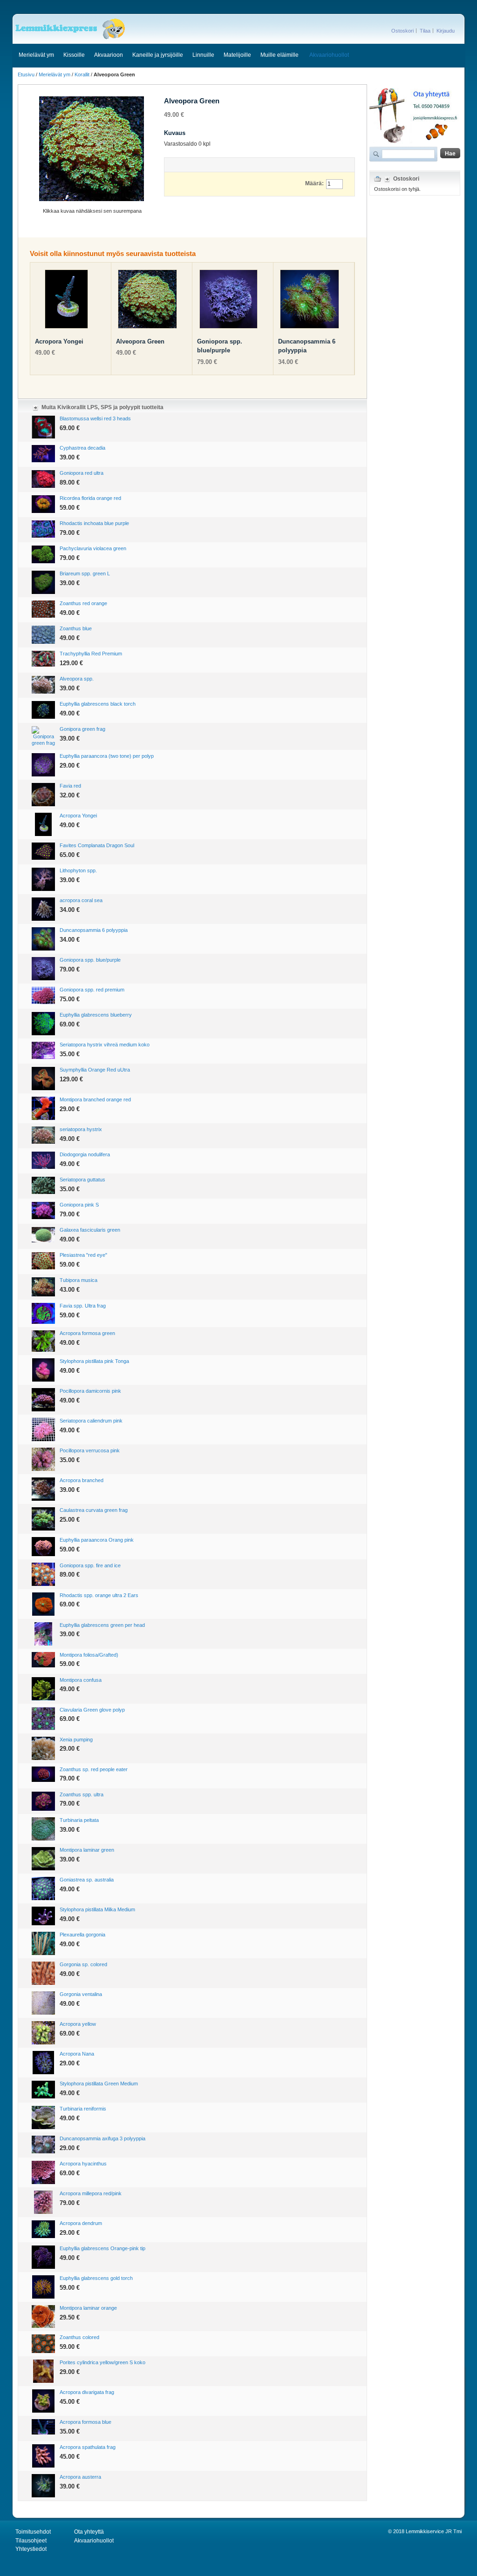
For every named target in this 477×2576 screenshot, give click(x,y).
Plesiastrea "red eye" (83, 1255)
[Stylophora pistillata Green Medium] (43, 2089)
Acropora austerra (80, 2477)
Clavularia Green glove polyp (92, 1710)
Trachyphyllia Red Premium (91, 654)
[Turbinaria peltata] (43, 1829)
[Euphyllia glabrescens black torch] (43, 710)
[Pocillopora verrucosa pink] (43, 1459)
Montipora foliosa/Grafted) (89, 1655)
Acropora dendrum (81, 2223)
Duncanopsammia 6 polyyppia (94, 930)
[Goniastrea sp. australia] (43, 1888)
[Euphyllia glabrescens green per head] (43, 1634)
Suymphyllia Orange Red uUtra (95, 1070)
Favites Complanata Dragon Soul (97, 845)
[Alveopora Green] (147, 301)
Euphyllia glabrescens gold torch (96, 2278)
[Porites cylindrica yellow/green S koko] (43, 2371)
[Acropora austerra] (43, 2486)
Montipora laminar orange (88, 2308)
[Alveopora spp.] (43, 684)
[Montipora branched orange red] (43, 1108)
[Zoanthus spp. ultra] (43, 1801)
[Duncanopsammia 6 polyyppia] (310, 301)
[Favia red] (43, 795)
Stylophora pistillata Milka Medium (97, 1909)
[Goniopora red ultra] (43, 479)
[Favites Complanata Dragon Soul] (43, 851)
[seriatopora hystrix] (43, 1135)
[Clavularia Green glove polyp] (43, 1719)
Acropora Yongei (59, 341)
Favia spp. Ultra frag (83, 1306)
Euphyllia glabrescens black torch (98, 704)
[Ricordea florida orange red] (43, 504)
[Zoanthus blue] (43, 634)
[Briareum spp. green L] (43, 582)
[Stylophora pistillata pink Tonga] (43, 1370)
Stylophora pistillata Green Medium (99, 2084)
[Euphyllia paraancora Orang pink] (43, 1547)
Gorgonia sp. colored (83, 1964)
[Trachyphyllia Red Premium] (43, 659)
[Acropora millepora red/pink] (43, 2202)
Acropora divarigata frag (87, 2392)
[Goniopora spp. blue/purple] (228, 301)
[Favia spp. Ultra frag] (43, 1313)
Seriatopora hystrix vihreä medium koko (105, 1045)
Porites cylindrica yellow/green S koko (102, 2362)
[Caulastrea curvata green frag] (43, 1519)
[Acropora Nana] (43, 2063)
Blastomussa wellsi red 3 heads (95, 418)
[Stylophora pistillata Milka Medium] (43, 1916)
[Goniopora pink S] (43, 1210)
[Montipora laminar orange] (43, 2316)
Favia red (70, 786)
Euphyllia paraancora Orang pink (97, 1540)
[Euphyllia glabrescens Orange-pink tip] (43, 2257)
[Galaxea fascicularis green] (43, 1235)
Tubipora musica (78, 1280)
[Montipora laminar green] (43, 1859)
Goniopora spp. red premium (92, 990)
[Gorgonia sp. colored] (43, 1973)
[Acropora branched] (43, 1489)
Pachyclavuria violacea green (93, 548)
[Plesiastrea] (43, 1261)
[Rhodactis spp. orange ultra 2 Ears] (43, 1604)
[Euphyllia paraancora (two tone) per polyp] (43, 765)
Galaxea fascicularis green (90, 1230)
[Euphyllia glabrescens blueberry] (43, 1024)
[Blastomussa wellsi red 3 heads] (43, 427)
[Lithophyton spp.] (43, 879)
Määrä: (314, 183)
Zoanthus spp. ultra (82, 1794)
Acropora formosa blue (85, 2422)
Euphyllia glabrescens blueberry (96, 1015)
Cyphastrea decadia (82, 448)
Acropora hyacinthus (83, 2164)
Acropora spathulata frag (88, 2447)
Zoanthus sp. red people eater (94, 1769)
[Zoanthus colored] (43, 2344)
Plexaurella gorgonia (82, 1935)
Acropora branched (82, 1480)
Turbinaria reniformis (83, 2109)
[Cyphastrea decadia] (43, 454)
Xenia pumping (76, 1740)
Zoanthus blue (76, 628)
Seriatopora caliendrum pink (91, 1421)
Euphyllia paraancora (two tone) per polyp (107, 756)
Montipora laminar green (87, 1850)
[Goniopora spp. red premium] (43, 995)
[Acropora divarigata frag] (43, 2401)
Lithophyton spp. (78, 870)
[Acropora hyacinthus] (43, 2172)
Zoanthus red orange (83, 603)
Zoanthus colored (79, 2337)
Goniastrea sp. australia (87, 1880)
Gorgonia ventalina (81, 1994)
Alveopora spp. (77, 679)
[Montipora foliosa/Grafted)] (43, 1660)
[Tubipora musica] (43, 1287)
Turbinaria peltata (79, 1820)
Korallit (82, 74)
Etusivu (26, 74)
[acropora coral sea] (43, 909)
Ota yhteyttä (89, 2532)
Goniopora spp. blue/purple (90, 960)
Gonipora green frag (82, 729)
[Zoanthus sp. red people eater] (43, 1774)
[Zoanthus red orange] (43, 609)
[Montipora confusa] (43, 1689)
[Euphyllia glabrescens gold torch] (43, 2287)
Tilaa (425, 31)
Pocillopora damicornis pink (90, 1391)
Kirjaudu (446, 31)
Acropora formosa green (87, 1333)
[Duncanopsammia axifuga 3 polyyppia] (43, 2144)
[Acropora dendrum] (43, 2229)
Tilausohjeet (31, 2541)
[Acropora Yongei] (66, 301)
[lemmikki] (70, 29)
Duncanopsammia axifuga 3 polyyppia (102, 2138)
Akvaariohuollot (329, 55)
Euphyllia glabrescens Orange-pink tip (102, 2248)
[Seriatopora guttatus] (43, 1186)
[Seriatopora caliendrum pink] (43, 1430)
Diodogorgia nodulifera (85, 1154)
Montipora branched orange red (95, 1099)
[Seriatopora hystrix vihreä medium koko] (43, 1051)
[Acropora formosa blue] (43, 2427)
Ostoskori (402, 31)
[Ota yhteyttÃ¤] (415, 88)
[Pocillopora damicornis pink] (43, 1400)
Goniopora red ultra (82, 473)
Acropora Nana (77, 2054)
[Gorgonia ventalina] (43, 2003)
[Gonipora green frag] (43, 736)
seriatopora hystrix (81, 1129)
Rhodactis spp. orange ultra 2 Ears (99, 1595)
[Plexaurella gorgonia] (43, 1943)
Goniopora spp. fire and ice (90, 1565)
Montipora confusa (81, 1680)
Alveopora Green (140, 341)
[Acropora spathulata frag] (43, 2456)
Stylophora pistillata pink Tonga (94, 1361)
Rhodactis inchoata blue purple (94, 523)
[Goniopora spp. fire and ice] (43, 1574)
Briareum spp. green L (85, 573)
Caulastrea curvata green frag (94, 1510)
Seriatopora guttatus (82, 1180)
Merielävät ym (55, 74)
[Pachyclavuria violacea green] (43, 554)
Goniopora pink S (79, 1205)
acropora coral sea (81, 900)
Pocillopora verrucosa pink (90, 1450)
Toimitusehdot (33, 2532)
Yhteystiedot (31, 2549)
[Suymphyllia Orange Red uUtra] (43, 1079)
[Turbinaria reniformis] (43, 2117)
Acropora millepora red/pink (91, 2193)
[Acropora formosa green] (43, 1341)
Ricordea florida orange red (90, 498)
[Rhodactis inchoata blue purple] (43, 529)
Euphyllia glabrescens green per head (102, 1625)
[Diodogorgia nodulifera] (43, 1160)
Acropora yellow (78, 2024)
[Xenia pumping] (43, 1748)
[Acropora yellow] (43, 2033)
